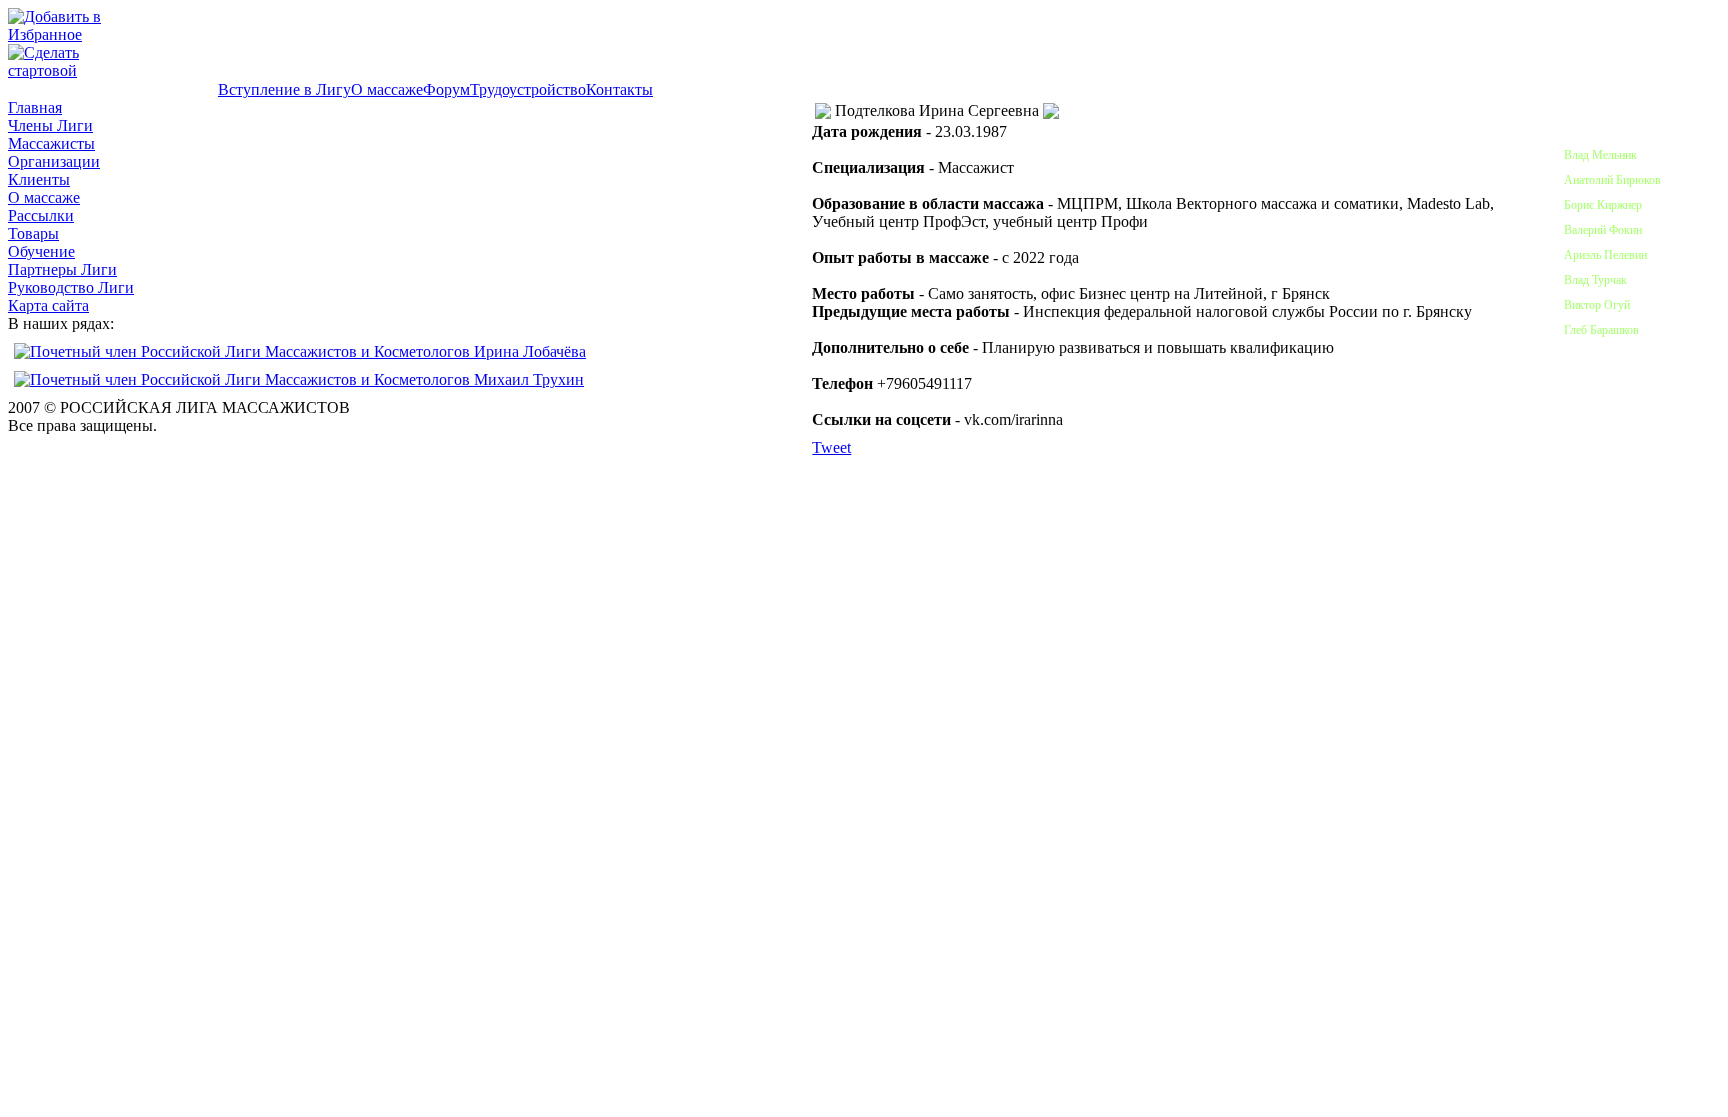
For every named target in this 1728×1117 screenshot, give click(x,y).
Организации (54, 161)
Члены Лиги (50, 125)
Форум (446, 89)
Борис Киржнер (1603, 205)
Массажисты (51, 143)
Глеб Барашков (1601, 330)
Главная (35, 107)
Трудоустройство (528, 89)
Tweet (831, 447)
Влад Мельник (1600, 155)
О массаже (387, 89)
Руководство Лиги (71, 287)
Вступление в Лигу (284, 89)
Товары (33, 233)
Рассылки (41, 215)
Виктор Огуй (1597, 305)
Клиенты (39, 179)
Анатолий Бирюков (1612, 180)
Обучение (41, 251)
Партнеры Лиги (62, 269)
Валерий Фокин (1603, 230)
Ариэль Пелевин (1605, 255)
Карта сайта (48, 305)
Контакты (619, 89)
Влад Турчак (1595, 280)
